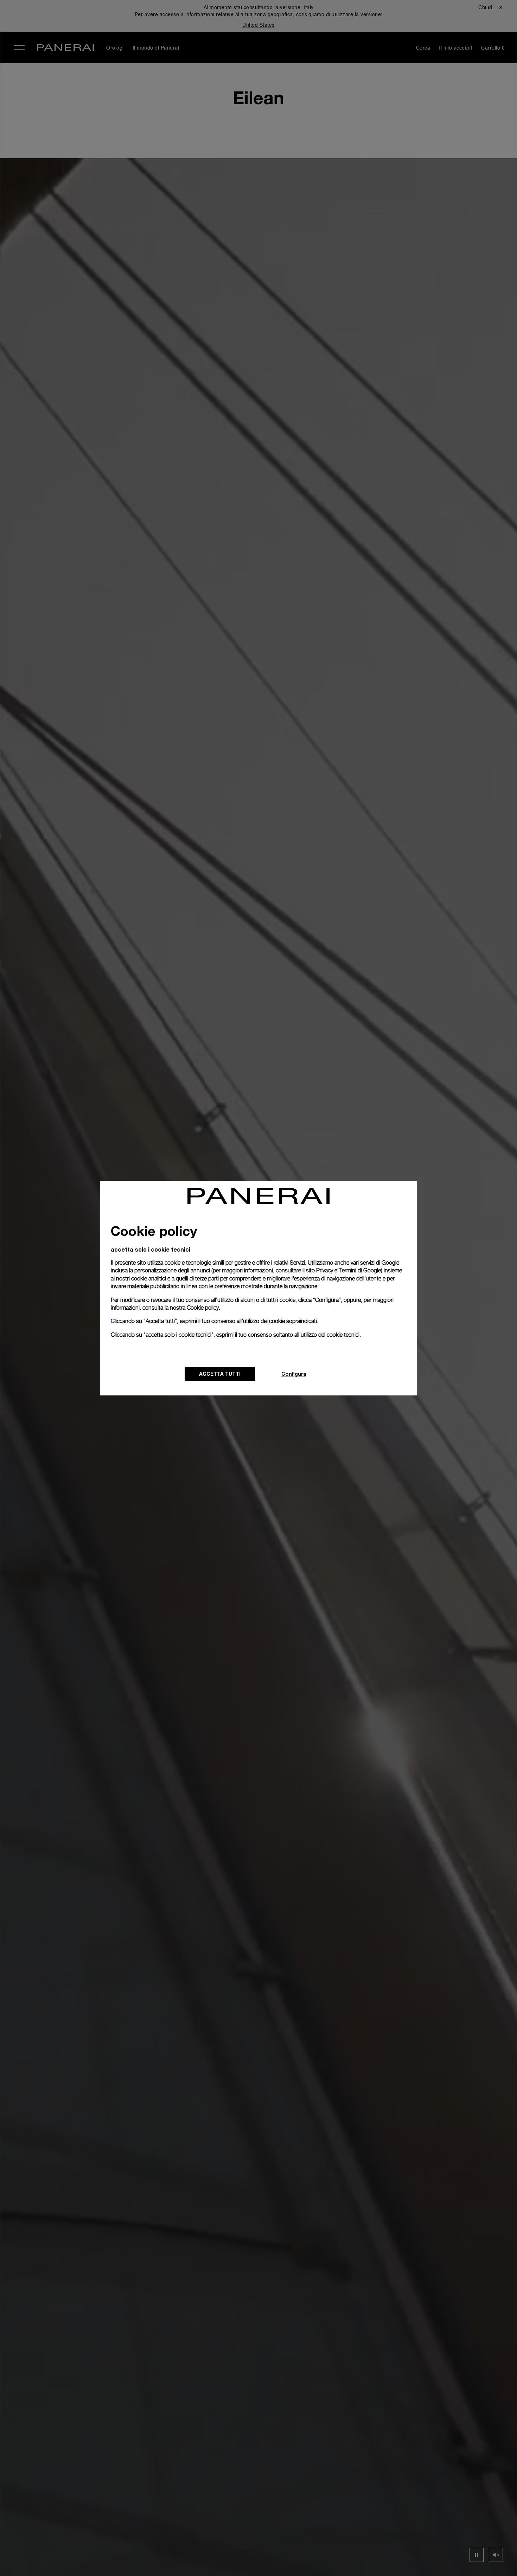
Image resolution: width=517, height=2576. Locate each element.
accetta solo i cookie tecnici (151, 1249)
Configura (294, 1374)
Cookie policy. (203, 1308)
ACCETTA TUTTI (220, 1374)
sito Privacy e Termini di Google (343, 1270)
